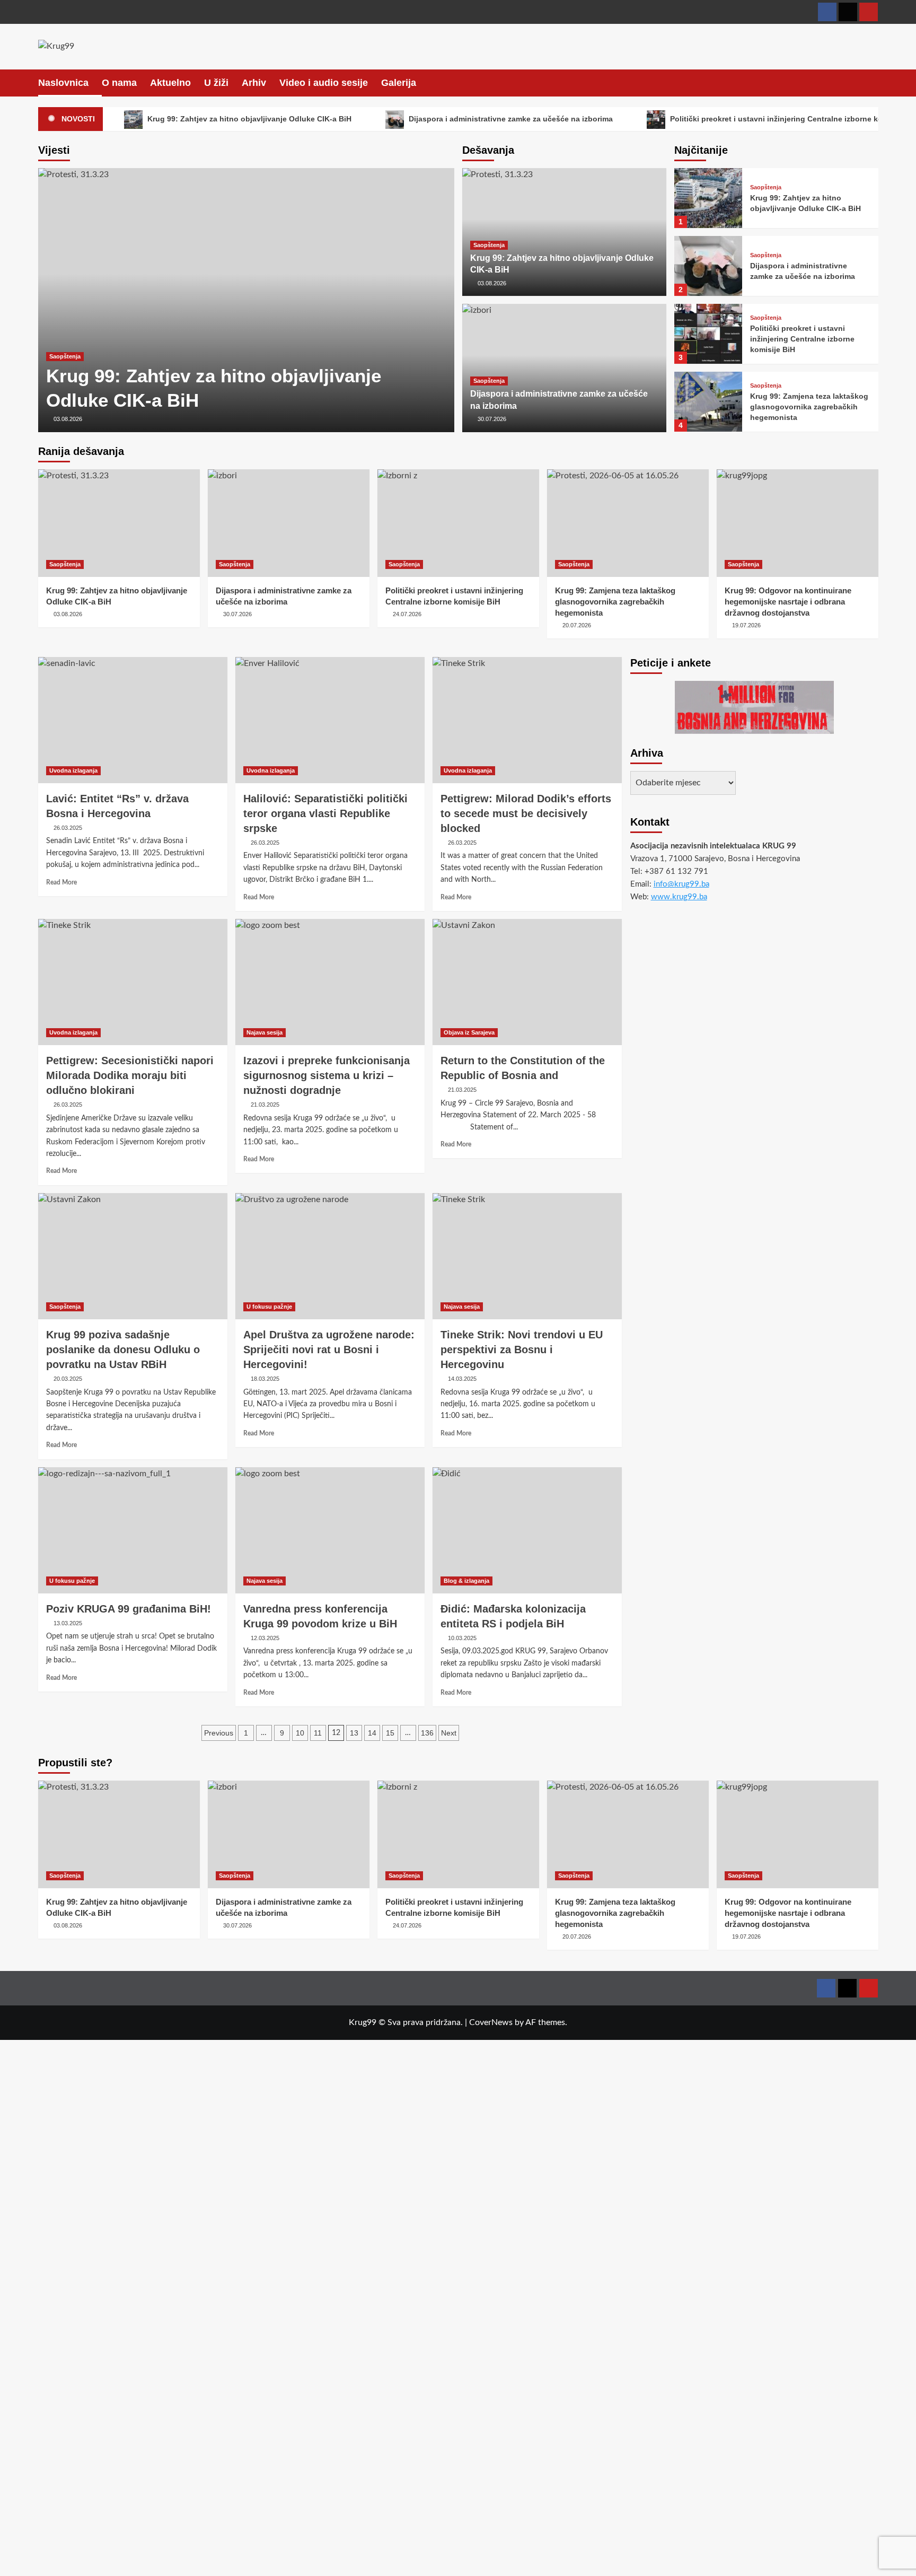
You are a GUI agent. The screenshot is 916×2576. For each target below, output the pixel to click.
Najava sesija (265, 1032)
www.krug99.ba (679, 897)
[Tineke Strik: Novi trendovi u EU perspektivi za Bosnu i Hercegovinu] (527, 1256)
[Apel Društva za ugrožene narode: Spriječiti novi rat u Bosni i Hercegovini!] (330, 1256)
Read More (61, 882)
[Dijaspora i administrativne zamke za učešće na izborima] (708, 266)
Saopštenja (65, 356)
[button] (872, 82)
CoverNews (491, 2022)
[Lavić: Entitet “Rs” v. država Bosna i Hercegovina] (133, 720)
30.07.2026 (492, 419)
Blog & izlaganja (466, 1581)
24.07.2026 (407, 614)
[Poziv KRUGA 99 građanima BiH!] (133, 1530)
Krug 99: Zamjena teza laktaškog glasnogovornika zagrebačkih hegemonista (809, 406)
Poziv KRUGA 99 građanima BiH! (129, 1609)
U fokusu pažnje (269, 1307)
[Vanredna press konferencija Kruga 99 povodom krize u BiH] (330, 1530)
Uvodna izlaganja (73, 770)
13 (354, 1733)
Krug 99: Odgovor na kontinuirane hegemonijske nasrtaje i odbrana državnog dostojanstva (788, 602)
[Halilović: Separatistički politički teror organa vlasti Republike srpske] (330, 720)
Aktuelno (170, 83)
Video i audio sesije (324, 83)
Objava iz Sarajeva (469, 1032)
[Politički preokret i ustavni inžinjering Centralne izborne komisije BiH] (708, 334)
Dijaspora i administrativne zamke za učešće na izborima (510, 119)
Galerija (399, 83)
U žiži (216, 83)
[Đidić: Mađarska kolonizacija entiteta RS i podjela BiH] (527, 1530)
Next (449, 1733)
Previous (219, 1733)
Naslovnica (63, 83)
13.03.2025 (68, 1623)
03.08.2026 (68, 419)
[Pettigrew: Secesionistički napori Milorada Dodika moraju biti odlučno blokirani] (133, 982)
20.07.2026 (577, 625)
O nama (119, 83)
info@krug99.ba (681, 884)
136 (427, 1733)
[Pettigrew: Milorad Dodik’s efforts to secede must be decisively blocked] (527, 720)
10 (300, 1733)
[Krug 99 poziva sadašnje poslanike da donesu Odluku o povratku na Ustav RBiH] (133, 1256)
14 (372, 1733)
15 (390, 1733)
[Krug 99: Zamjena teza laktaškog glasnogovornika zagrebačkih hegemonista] (708, 402)
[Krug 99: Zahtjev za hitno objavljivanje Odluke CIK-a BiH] (246, 300)
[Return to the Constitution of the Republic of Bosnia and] (527, 982)
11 (318, 1733)
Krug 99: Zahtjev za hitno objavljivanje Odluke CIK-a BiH (248, 119)
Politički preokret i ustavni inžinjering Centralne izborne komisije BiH (802, 339)
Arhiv (254, 83)
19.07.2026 (746, 625)
